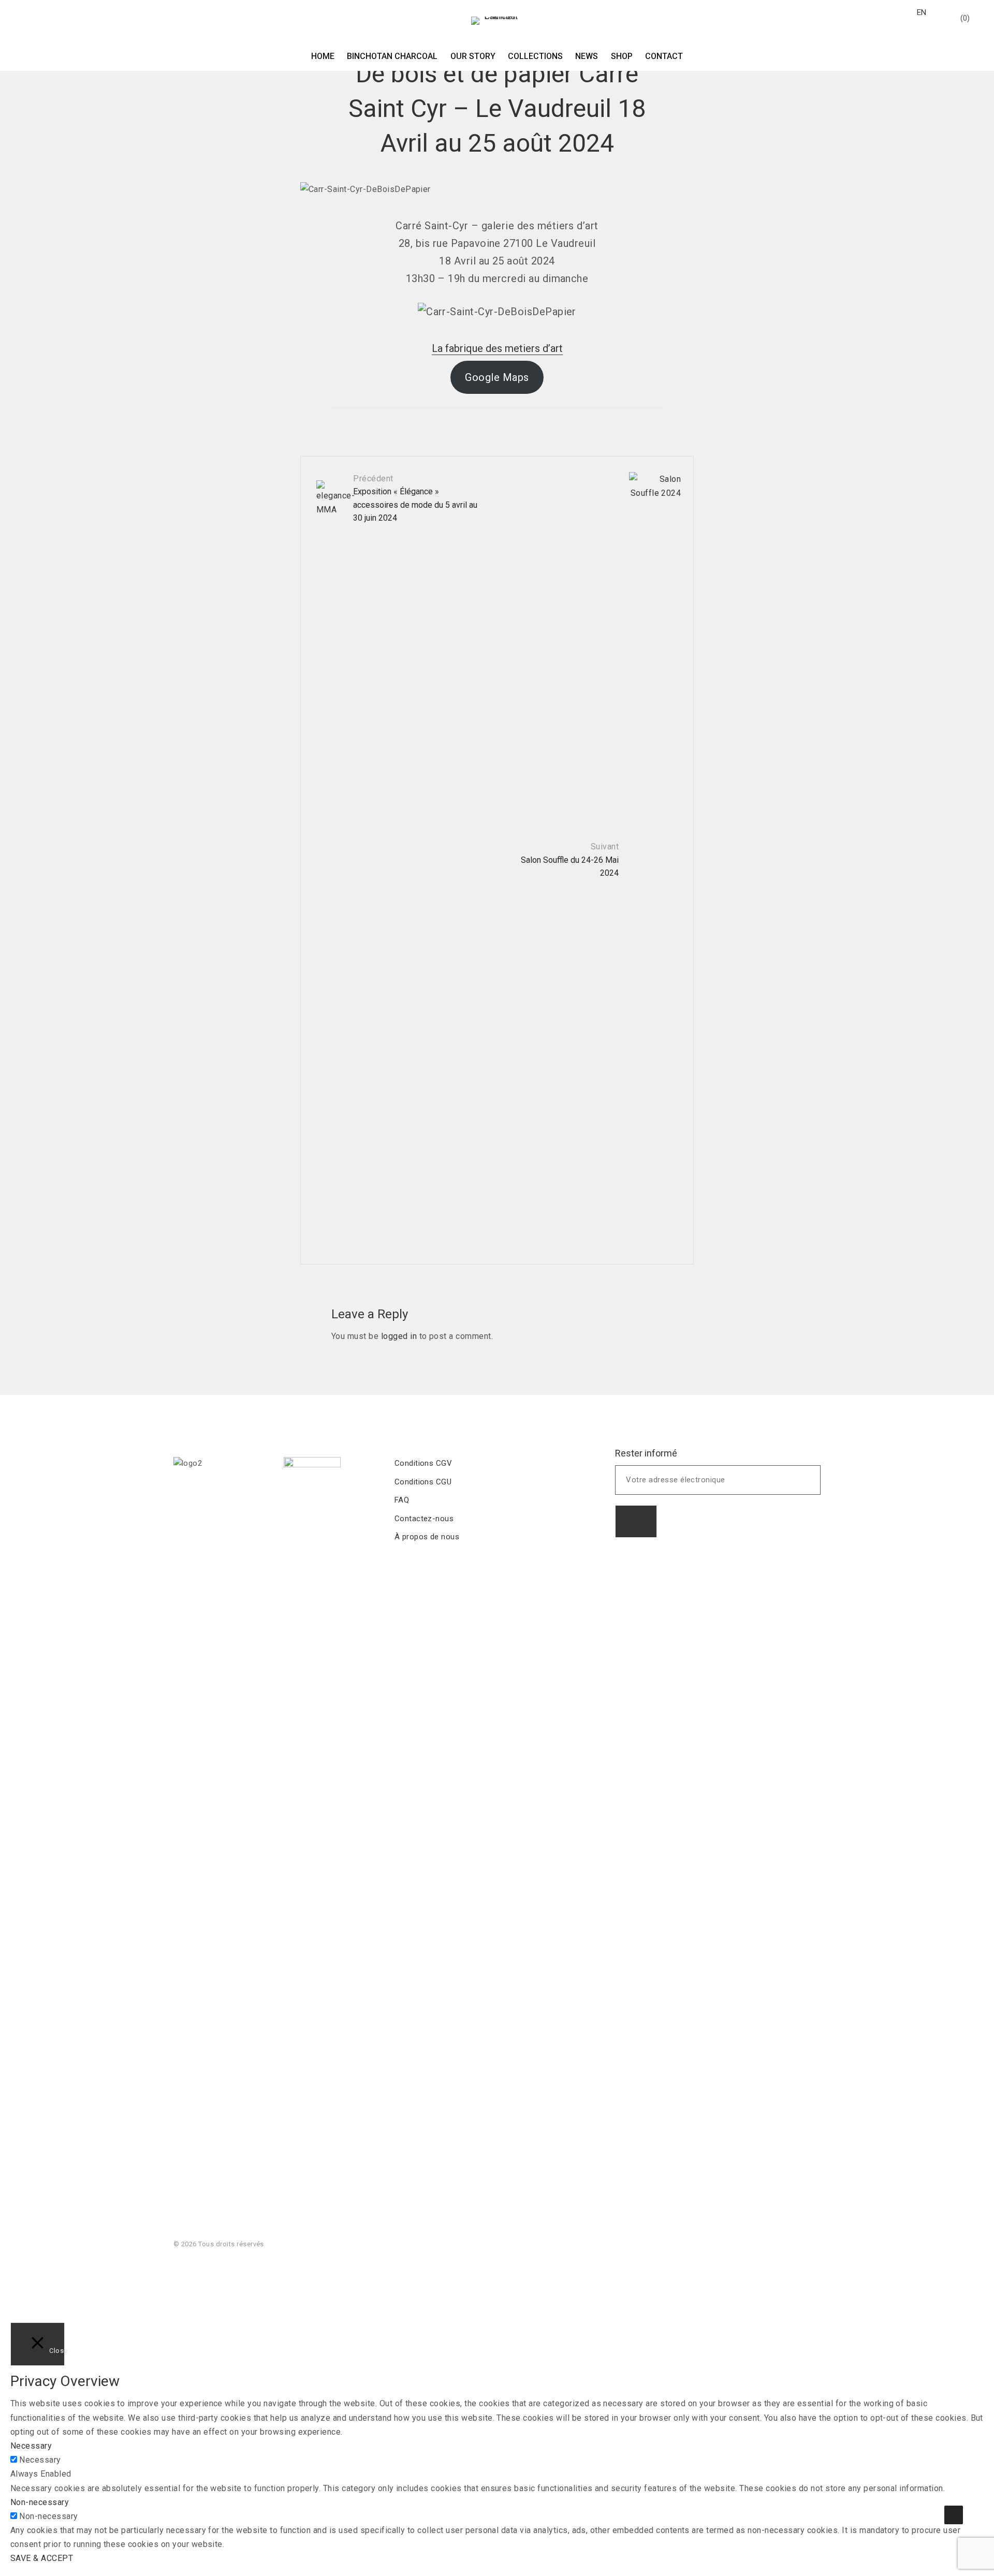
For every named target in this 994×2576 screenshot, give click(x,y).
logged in (399, 1336)
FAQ (402, 1500)
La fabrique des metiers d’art (497, 348)
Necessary (40, 2460)
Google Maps (497, 377)
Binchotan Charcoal (392, 56)
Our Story (473, 56)
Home (323, 56)
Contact (664, 56)
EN (922, 12)
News (587, 56)
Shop (622, 56)
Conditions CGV (423, 1463)
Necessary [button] (31, 2446)
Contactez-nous (424, 1519)
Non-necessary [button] (40, 2502)
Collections (535, 56)
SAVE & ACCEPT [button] (42, 2558)
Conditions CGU (423, 1482)
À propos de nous (427, 1537)
